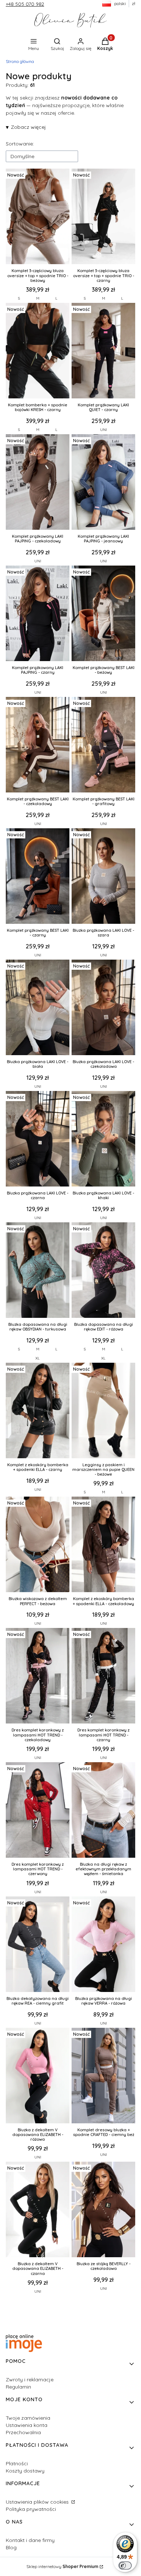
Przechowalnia (23, 2432)
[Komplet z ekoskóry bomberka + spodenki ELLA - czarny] (38, 1411)
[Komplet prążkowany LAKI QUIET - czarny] (103, 351)
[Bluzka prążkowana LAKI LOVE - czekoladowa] (103, 1008)
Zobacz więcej (28, 127)
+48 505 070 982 (25, 4)
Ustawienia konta (27, 2425)
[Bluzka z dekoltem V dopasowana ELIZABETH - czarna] (38, 2210)
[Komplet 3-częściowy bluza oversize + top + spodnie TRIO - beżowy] (38, 217)
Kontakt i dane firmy (30, 2540)
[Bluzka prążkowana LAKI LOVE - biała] (38, 1008)
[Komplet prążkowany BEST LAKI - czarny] (38, 877)
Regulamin (18, 2387)
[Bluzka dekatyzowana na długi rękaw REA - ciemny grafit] (38, 1945)
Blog (11, 2547)
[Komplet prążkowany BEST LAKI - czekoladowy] (38, 745)
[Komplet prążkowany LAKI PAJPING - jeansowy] (103, 483)
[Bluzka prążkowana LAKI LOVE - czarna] (38, 1139)
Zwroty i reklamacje (30, 2380)
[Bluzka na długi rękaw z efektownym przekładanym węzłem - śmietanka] (103, 1811)
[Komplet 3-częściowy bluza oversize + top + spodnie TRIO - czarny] (103, 217)
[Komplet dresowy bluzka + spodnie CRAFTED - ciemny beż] (103, 2076)
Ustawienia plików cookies (38, 2502)
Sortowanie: (20, 144)
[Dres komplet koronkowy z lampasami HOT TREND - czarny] (103, 1676)
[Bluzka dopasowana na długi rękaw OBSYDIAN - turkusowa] (38, 1271)
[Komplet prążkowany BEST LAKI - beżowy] (103, 614)
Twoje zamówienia (28, 2418)
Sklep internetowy (62, 2566)
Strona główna (20, 61)
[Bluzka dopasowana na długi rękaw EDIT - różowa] (103, 1271)
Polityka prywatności (31, 2509)
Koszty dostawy (25, 2471)
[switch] (125, 2566)
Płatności (17, 2463)
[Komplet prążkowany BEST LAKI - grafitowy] (103, 745)
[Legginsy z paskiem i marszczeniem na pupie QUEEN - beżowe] (103, 1411)
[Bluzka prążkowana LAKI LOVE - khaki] (103, 1139)
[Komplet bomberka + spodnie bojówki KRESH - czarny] (38, 351)
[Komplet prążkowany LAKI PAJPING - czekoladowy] (38, 483)
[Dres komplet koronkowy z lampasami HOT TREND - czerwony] (38, 1811)
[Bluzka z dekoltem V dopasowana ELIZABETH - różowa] (38, 2076)
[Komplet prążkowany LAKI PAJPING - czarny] (38, 614)
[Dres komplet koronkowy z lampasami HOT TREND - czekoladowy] (38, 1676)
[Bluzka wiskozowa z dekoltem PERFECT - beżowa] (38, 1545)
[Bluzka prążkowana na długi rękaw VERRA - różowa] (103, 1945)
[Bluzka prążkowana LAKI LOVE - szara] (103, 877)
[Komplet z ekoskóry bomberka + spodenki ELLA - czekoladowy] (103, 1545)
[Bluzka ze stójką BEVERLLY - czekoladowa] (103, 2210)
